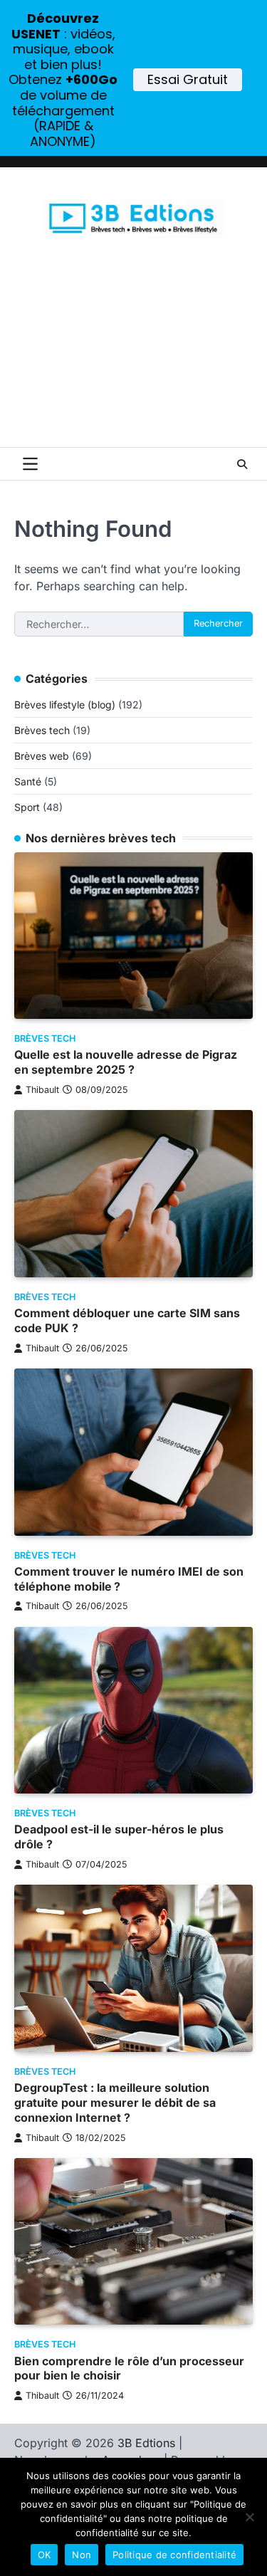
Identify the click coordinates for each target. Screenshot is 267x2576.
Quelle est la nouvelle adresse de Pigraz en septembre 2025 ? (126, 1062)
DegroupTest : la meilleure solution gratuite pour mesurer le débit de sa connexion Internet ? (115, 2103)
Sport (27, 807)
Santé (28, 781)
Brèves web (42, 756)
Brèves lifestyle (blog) (65, 705)
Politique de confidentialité (174, 2555)
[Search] (242, 464)
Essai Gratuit (188, 79)
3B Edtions (146, 2443)
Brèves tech (42, 730)
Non (82, 2555)
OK (44, 2555)
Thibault (42, 1090)
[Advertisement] (133, 361)
